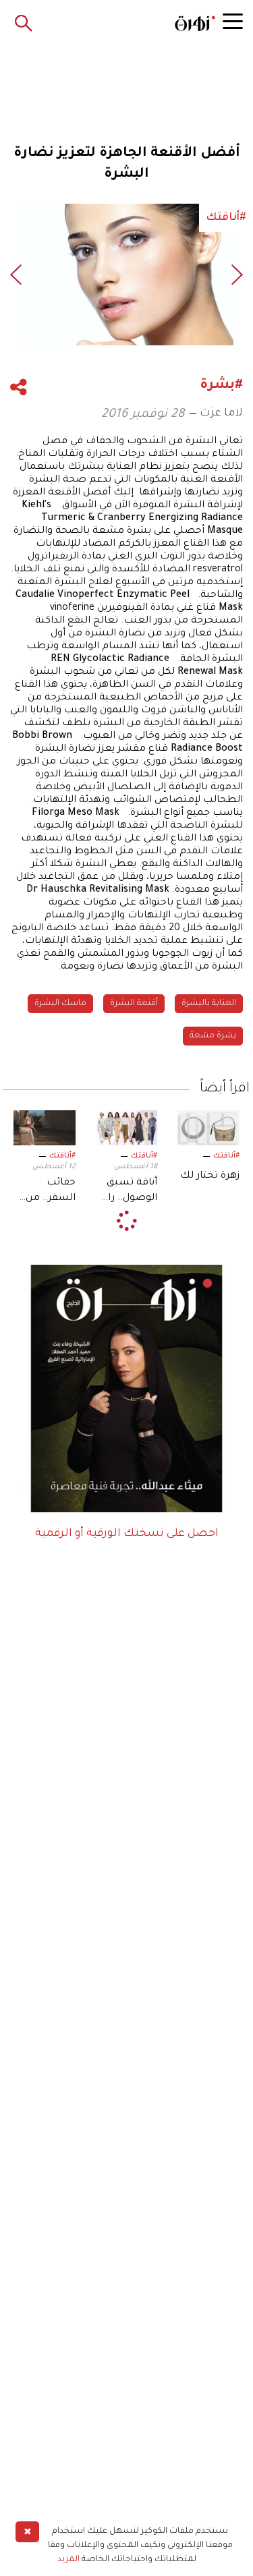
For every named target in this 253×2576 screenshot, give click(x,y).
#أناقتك (226, 1156)
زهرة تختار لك (210, 1176)
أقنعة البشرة (134, 1004)
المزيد (68, 2560)
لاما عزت (221, 413)
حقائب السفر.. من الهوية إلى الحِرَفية (51, 1192)
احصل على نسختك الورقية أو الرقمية (127, 1534)
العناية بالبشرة (209, 1004)
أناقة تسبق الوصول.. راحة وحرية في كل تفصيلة (126, 1192)
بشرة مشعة (213, 1036)
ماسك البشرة (60, 1004)
